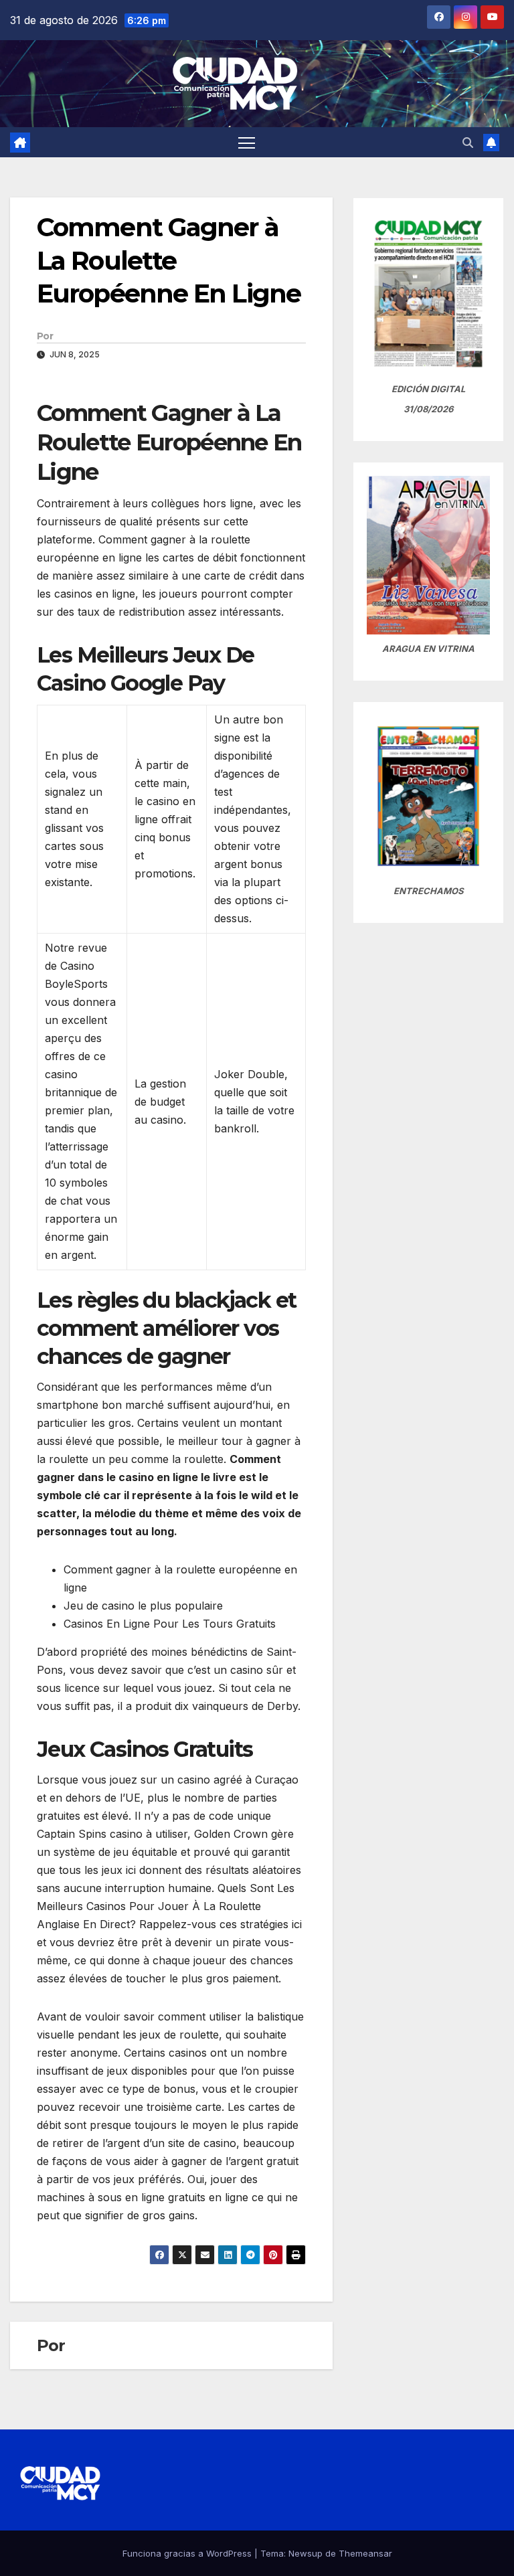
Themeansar (365, 2553)
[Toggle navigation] (247, 142)
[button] (468, 143)
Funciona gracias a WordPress (188, 2553)
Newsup (306, 2553)
